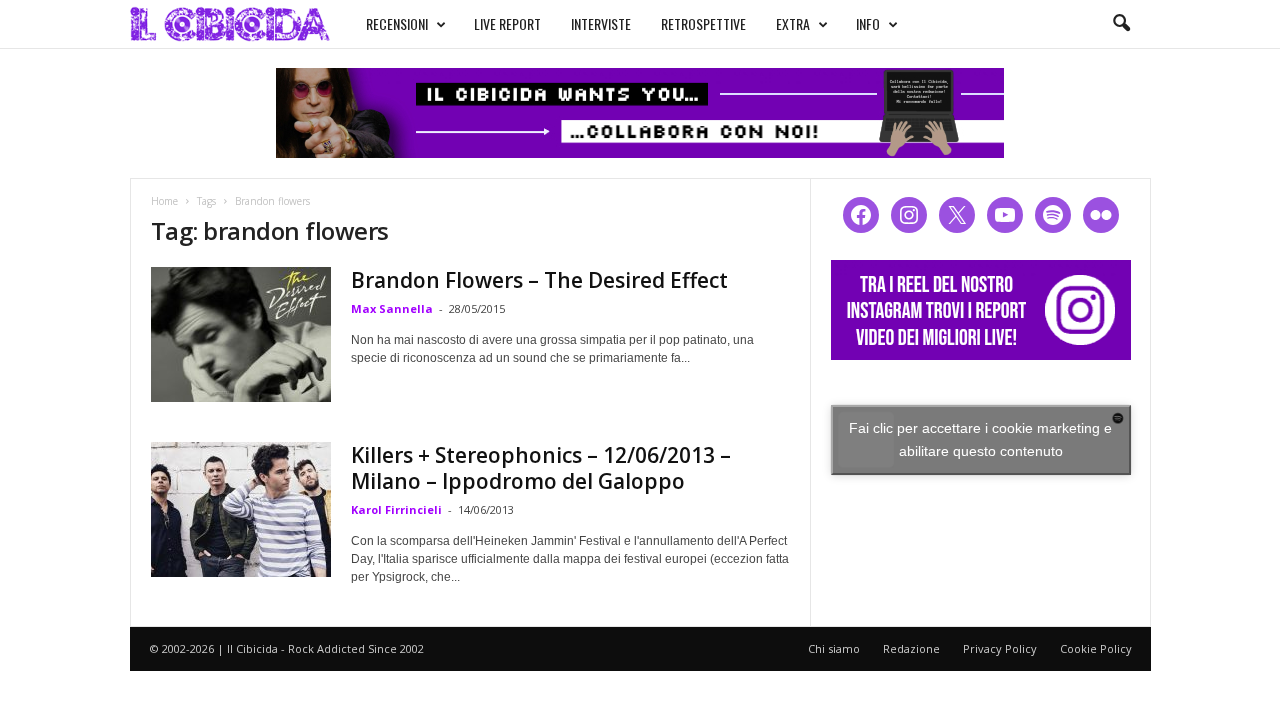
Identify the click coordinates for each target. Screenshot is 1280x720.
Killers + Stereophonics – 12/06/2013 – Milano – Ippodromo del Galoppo (541, 468)
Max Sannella (392, 308)
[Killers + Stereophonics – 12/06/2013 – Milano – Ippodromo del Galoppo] (241, 509)
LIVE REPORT (507, 23)
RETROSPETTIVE (703, 23)
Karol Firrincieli (396, 509)
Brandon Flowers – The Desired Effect (539, 280)
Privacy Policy (1000, 648)
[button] (1121, 24)
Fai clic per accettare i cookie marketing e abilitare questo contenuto (980, 439)
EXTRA (793, 23)
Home (164, 201)
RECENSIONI (397, 23)
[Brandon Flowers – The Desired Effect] (241, 334)
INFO (868, 23)
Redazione (911, 648)
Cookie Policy (1096, 648)
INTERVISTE (601, 23)
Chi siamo (834, 648)
